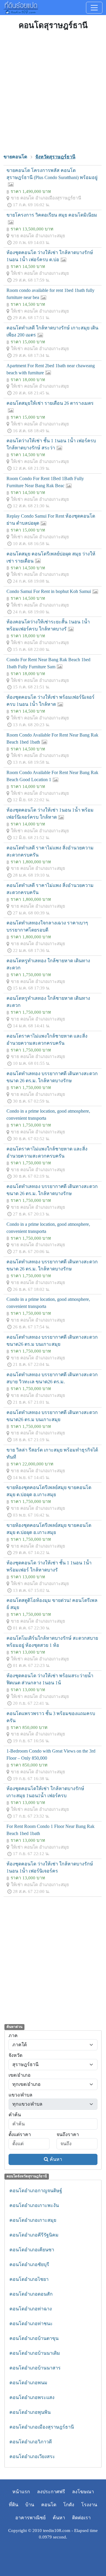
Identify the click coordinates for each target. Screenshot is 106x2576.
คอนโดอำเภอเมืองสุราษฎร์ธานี (42, 2427)
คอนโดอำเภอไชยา (29, 2279)
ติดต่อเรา (81, 2518)
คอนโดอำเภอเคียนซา (32, 2250)
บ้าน (30, 2505)
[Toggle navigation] (94, 8)
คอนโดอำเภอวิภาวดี (31, 2442)
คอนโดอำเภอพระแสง (32, 2397)
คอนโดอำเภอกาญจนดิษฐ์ (36, 2191)
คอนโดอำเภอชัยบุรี (29, 2264)
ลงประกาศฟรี (51, 2492)
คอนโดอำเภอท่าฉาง (31, 2309)
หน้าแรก (21, 2492)
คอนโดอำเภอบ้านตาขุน (34, 2338)
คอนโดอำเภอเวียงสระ (32, 2456)
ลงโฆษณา (83, 2492)
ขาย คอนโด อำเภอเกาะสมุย (38, 236)
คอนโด (49, 2505)
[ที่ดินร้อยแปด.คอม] (21, 7)
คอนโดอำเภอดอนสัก (31, 2294)
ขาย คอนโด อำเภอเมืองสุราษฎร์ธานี (46, 198)
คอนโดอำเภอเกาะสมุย (33, 2220)
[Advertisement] (53, 91)
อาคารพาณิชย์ (30, 2518)
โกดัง (69, 2505)
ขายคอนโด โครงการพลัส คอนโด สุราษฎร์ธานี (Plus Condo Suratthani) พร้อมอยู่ (52, 174)
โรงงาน (89, 2505)
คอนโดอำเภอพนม (28, 2383)
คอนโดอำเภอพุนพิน (30, 2412)
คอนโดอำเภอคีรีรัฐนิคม (34, 2235)
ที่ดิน (14, 2505)
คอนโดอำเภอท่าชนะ (31, 2324)
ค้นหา (56, 2159)
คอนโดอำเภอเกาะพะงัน (34, 2205)
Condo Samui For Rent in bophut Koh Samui (49, 591)
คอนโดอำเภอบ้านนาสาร (35, 2368)
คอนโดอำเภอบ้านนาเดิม (35, 2353)
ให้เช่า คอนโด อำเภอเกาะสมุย (40, 273)
